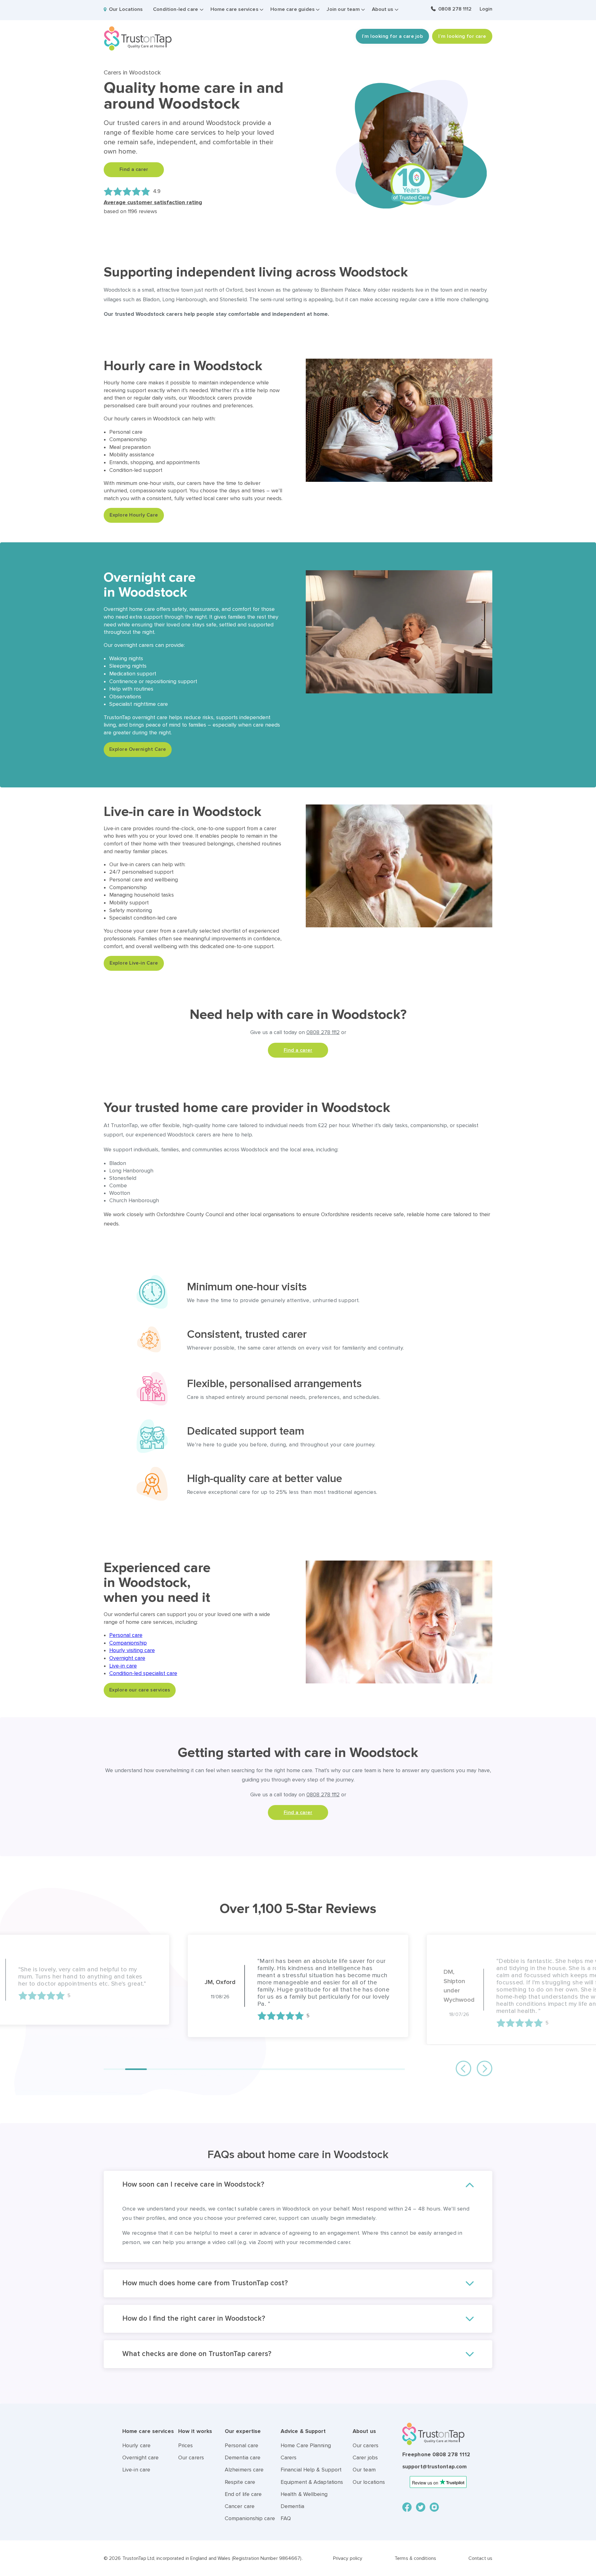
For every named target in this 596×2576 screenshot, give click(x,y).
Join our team (343, 9)
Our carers (191, 2465)
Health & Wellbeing (304, 2501)
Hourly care (136, 2453)
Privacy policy (348, 2565)
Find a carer (134, 169)
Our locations (369, 2489)
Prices (186, 2453)
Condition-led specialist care (143, 1673)
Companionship (128, 1643)
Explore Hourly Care (134, 515)
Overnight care (127, 1658)
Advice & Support (303, 2438)
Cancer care (240, 2513)
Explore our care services (140, 1690)
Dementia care (243, 2465)
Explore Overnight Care (138, 749)
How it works (195, 2438)
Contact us (480, 2565)
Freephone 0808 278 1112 (436, 2462)
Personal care (126, 1635)
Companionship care (250, 2526)
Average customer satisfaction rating (153, 202)
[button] (114, 2076)
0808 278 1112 (455, 9)
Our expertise (243, 2438)
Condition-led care (176, 9)
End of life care (243, 2501)
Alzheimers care (244, 2477)
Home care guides (292, 9)
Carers (289, 2465)
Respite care (240, 2489)
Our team (364, 2477)
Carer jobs (365, 2465)
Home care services (234, 9)
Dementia (292, 2513)
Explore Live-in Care (134, 963)
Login (486, 9)
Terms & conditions (415, 2565)
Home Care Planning (306, 2453)
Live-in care (123, 1666)
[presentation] (463, 2076)
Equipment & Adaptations (312, 2489)
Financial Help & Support (311, 2477)
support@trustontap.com (434, 2474)
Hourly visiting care (132, 1650)
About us (382, 9)
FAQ (286, 2526)
